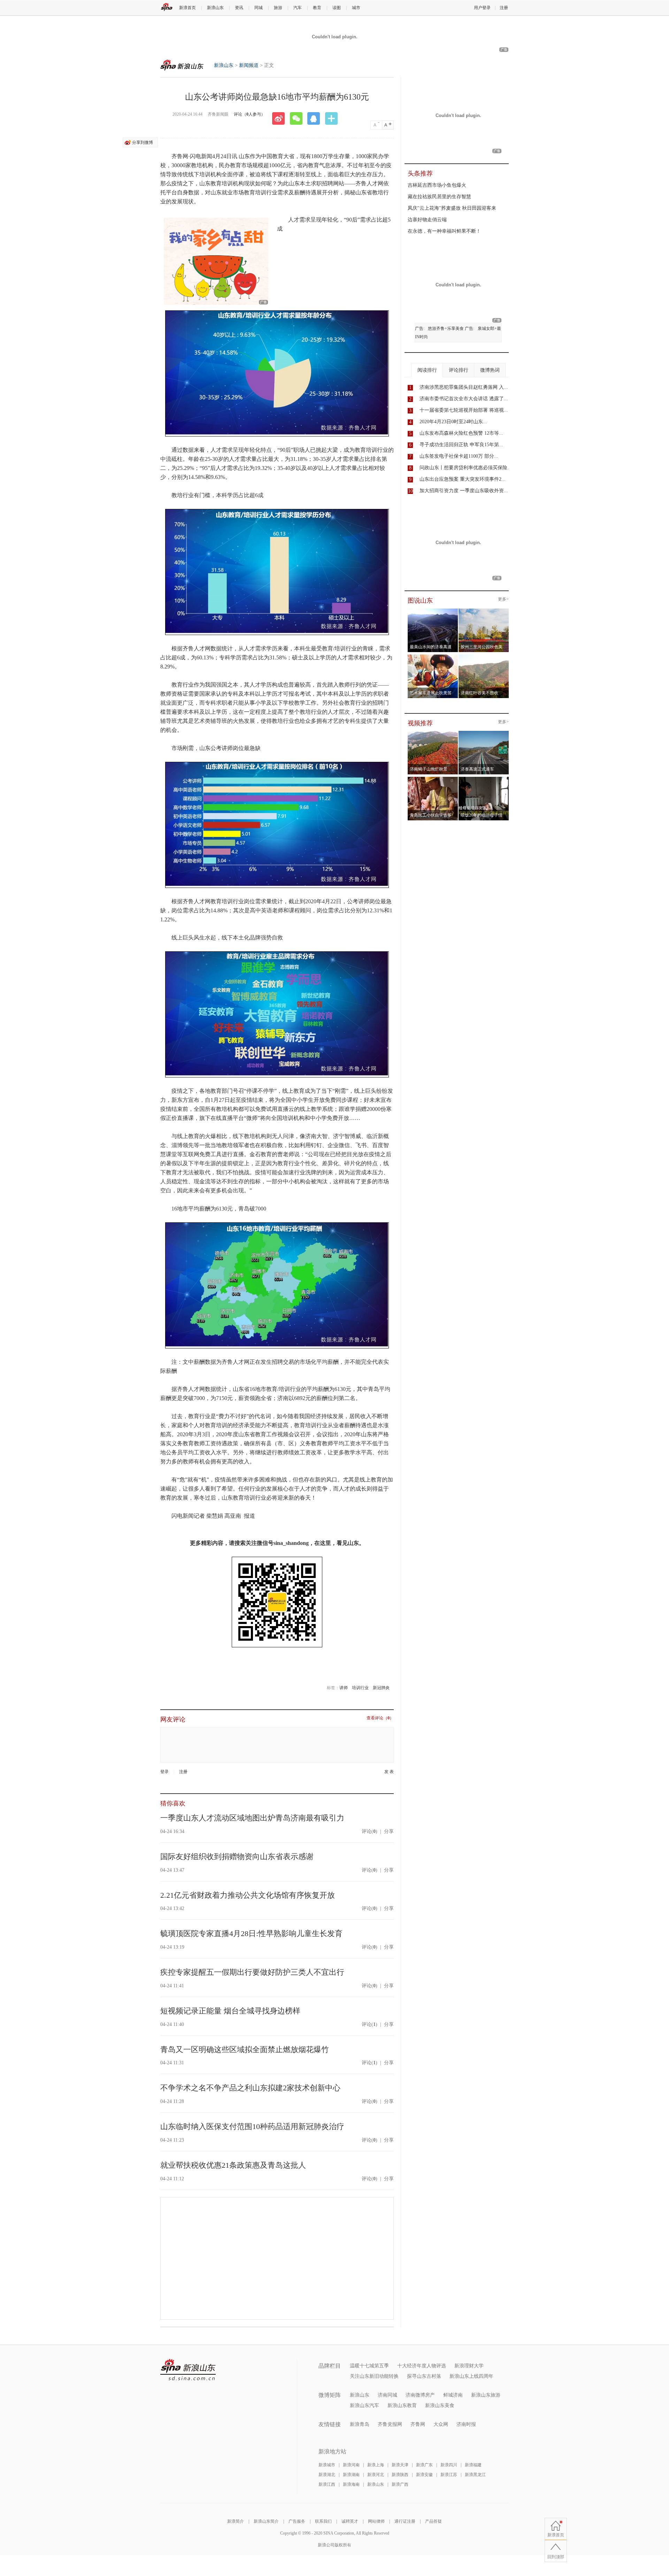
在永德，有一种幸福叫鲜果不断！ (444, 231)
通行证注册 (405, 2521)
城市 (356, 8)
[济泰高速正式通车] (484, 733)
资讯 (239, 8)
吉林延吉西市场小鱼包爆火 (437, 185)
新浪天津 (400, 2465)
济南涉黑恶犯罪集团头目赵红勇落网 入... (464, 387)
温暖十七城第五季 (369, 2366)
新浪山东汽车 (364, 2405)
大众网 (441, 2424)
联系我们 (323, 2521)
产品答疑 (433, 2521)
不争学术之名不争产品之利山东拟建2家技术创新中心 (250, 2088)
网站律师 (376, 2521)
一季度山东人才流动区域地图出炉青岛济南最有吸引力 (252, 1818)
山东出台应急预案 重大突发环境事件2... (463, 479)
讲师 (344, 1688)
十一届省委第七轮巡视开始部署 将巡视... (464, 410)
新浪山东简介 (266, 2521)
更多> (503, 599)
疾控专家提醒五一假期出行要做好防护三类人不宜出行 (252, 1972)
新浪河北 (376, 2475)
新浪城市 (327, 2465)
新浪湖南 (351, 2475)
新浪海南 (351, 2484)
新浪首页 (187, 8)
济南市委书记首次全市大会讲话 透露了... (464, 399)
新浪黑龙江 (475, 2475)
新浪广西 (400, 2484)
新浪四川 (449, 2465)
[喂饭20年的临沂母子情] (484, 779)
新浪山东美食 (440, 2405)
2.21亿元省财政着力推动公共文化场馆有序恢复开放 (248, 1895)
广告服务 (297, 2521)
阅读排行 (427, 370)
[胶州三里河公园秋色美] (484, 611)
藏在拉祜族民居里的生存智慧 (439, 197)
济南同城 (387, 2395)
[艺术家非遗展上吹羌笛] (433, 657)
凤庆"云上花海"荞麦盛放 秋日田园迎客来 (452, 208)
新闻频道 (249, 65)
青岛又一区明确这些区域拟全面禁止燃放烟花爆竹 (245, 2049)
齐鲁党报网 (390, 2424)
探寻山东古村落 (424, 2376)
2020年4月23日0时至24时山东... (453, 422)
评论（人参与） (249, 114)
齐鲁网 (418, 2424)
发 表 (389, 1772)
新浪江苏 (449, 2475)
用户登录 (482, 8)
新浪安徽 (424, 2475)
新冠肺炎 (381, 1688)
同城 (259, 8)
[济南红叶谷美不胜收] (484, 657)
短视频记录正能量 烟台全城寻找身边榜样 (230, 2011)
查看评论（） (380, 1718)
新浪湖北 (327, 2475)
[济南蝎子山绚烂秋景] (433, 733)
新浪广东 (424, 2465)
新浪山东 (215, 8)
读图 (337, 8)
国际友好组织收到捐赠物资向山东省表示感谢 (237, 1856)
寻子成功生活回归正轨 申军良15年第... (461, 445)
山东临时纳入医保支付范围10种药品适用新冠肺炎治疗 (252, 2126)
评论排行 (459, 370)
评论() (370, 1831)
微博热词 (490, 370)
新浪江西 (327, 2484)
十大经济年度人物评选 (422, 2366)
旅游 (278, 8)
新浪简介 (236, 2521)
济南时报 (466, 2424)
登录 (164, 1772)
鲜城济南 (453, 2395)
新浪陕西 (400, 2475)
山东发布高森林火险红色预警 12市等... (461, 433)
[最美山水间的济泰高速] (433, 611)
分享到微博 (143, 142)
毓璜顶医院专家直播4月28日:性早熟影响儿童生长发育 (251, 1933)
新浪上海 (376, 2465)
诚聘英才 (350, 2521)
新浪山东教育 (402, 2405)
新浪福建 (473, 2465)
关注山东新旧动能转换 (374, 2376)
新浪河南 (351, 2465)
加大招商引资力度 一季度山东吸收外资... (464, 491)
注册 (504, 8)
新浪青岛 (360, 2424)
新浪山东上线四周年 (471, 2376)
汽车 (298, 8)
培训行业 (360, 1688)
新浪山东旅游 (486, 2395)
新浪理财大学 (469, 2366)
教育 (317, 8)
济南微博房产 (420, 2395)
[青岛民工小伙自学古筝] (433, 779)
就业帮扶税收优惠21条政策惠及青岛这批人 (233, 2165)
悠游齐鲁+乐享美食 (446, 328)
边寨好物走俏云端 (427, 220)
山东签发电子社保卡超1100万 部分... (459, 456)
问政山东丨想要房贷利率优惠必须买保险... (466, 468)
